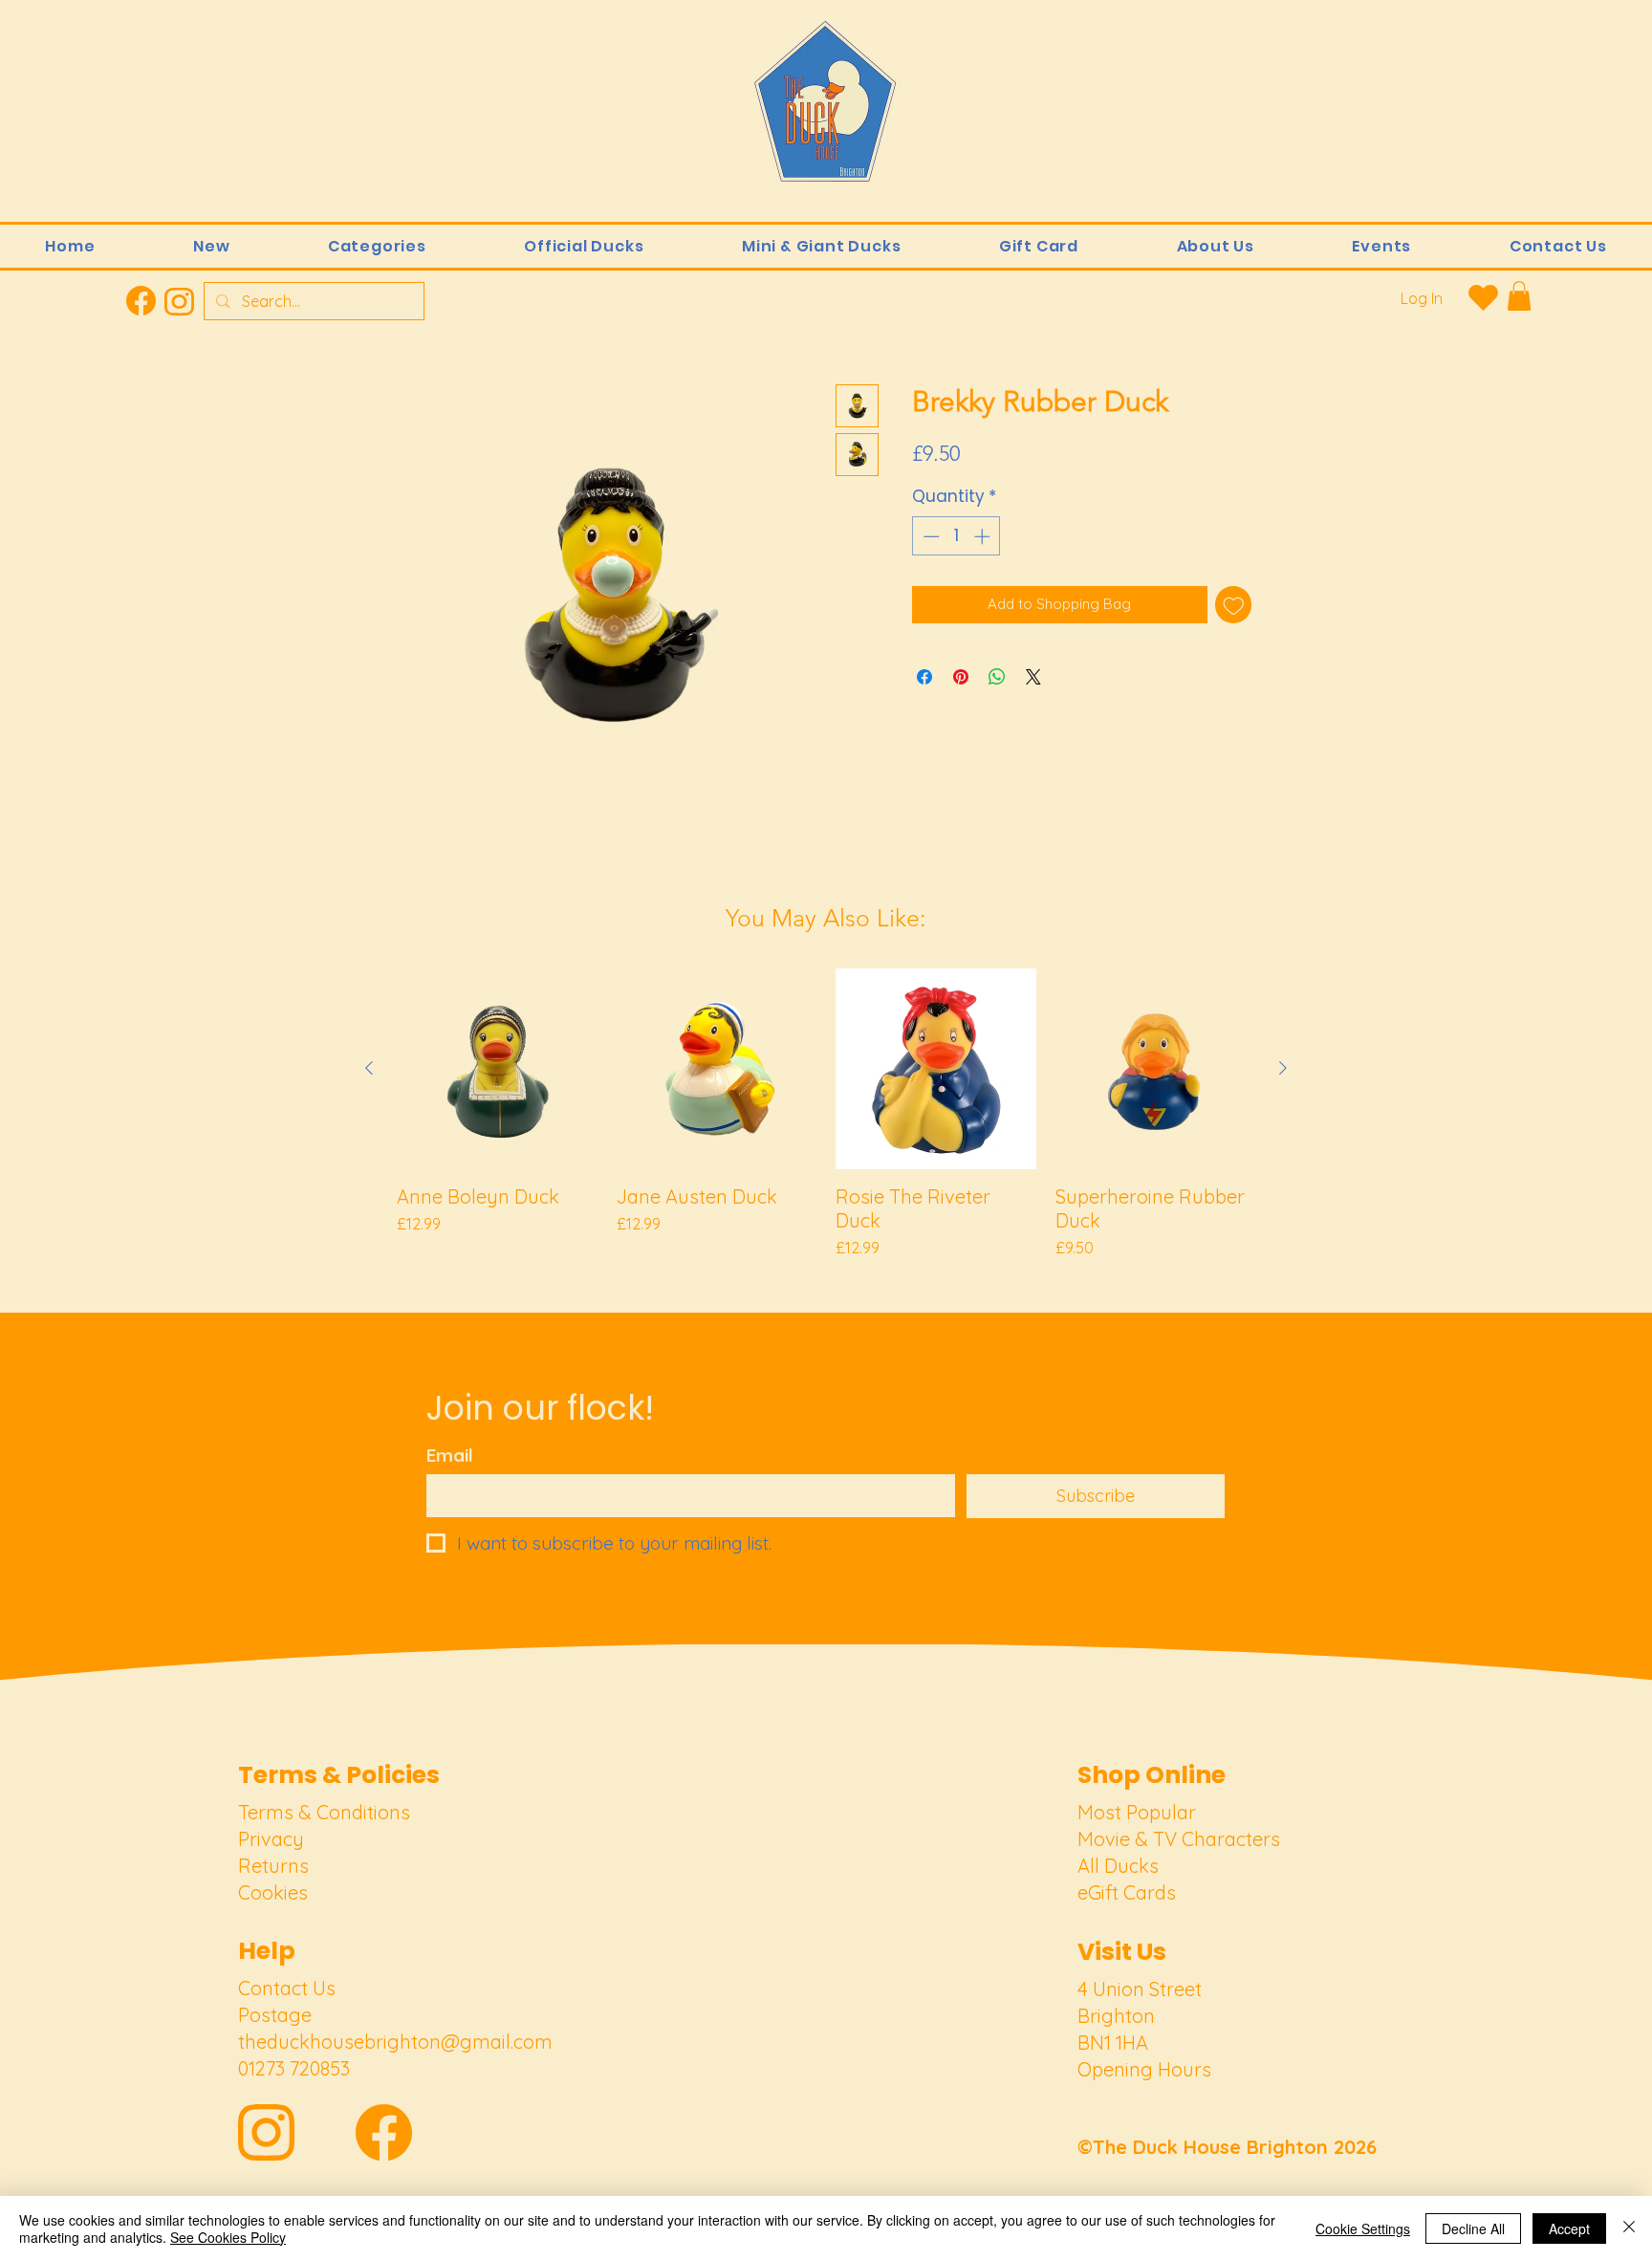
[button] (377, 246)
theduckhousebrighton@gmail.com (395, 2042)
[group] (826, 1114)
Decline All (1473, 2228)
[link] (1519, 296)
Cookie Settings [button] (1363, 2228)
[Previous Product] (369, 1068)
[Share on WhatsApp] (997, 677)
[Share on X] (1033, 677)
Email (450, 1456)
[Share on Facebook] (924, 677)
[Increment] (984, 536)
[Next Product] (1283, 1068)
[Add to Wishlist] (1234, 605)
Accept (1569, 2228)
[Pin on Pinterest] (961, 677)
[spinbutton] (956, 536)
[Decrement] (929, 536)
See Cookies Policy (228, 2237)
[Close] (1629, 2228)
